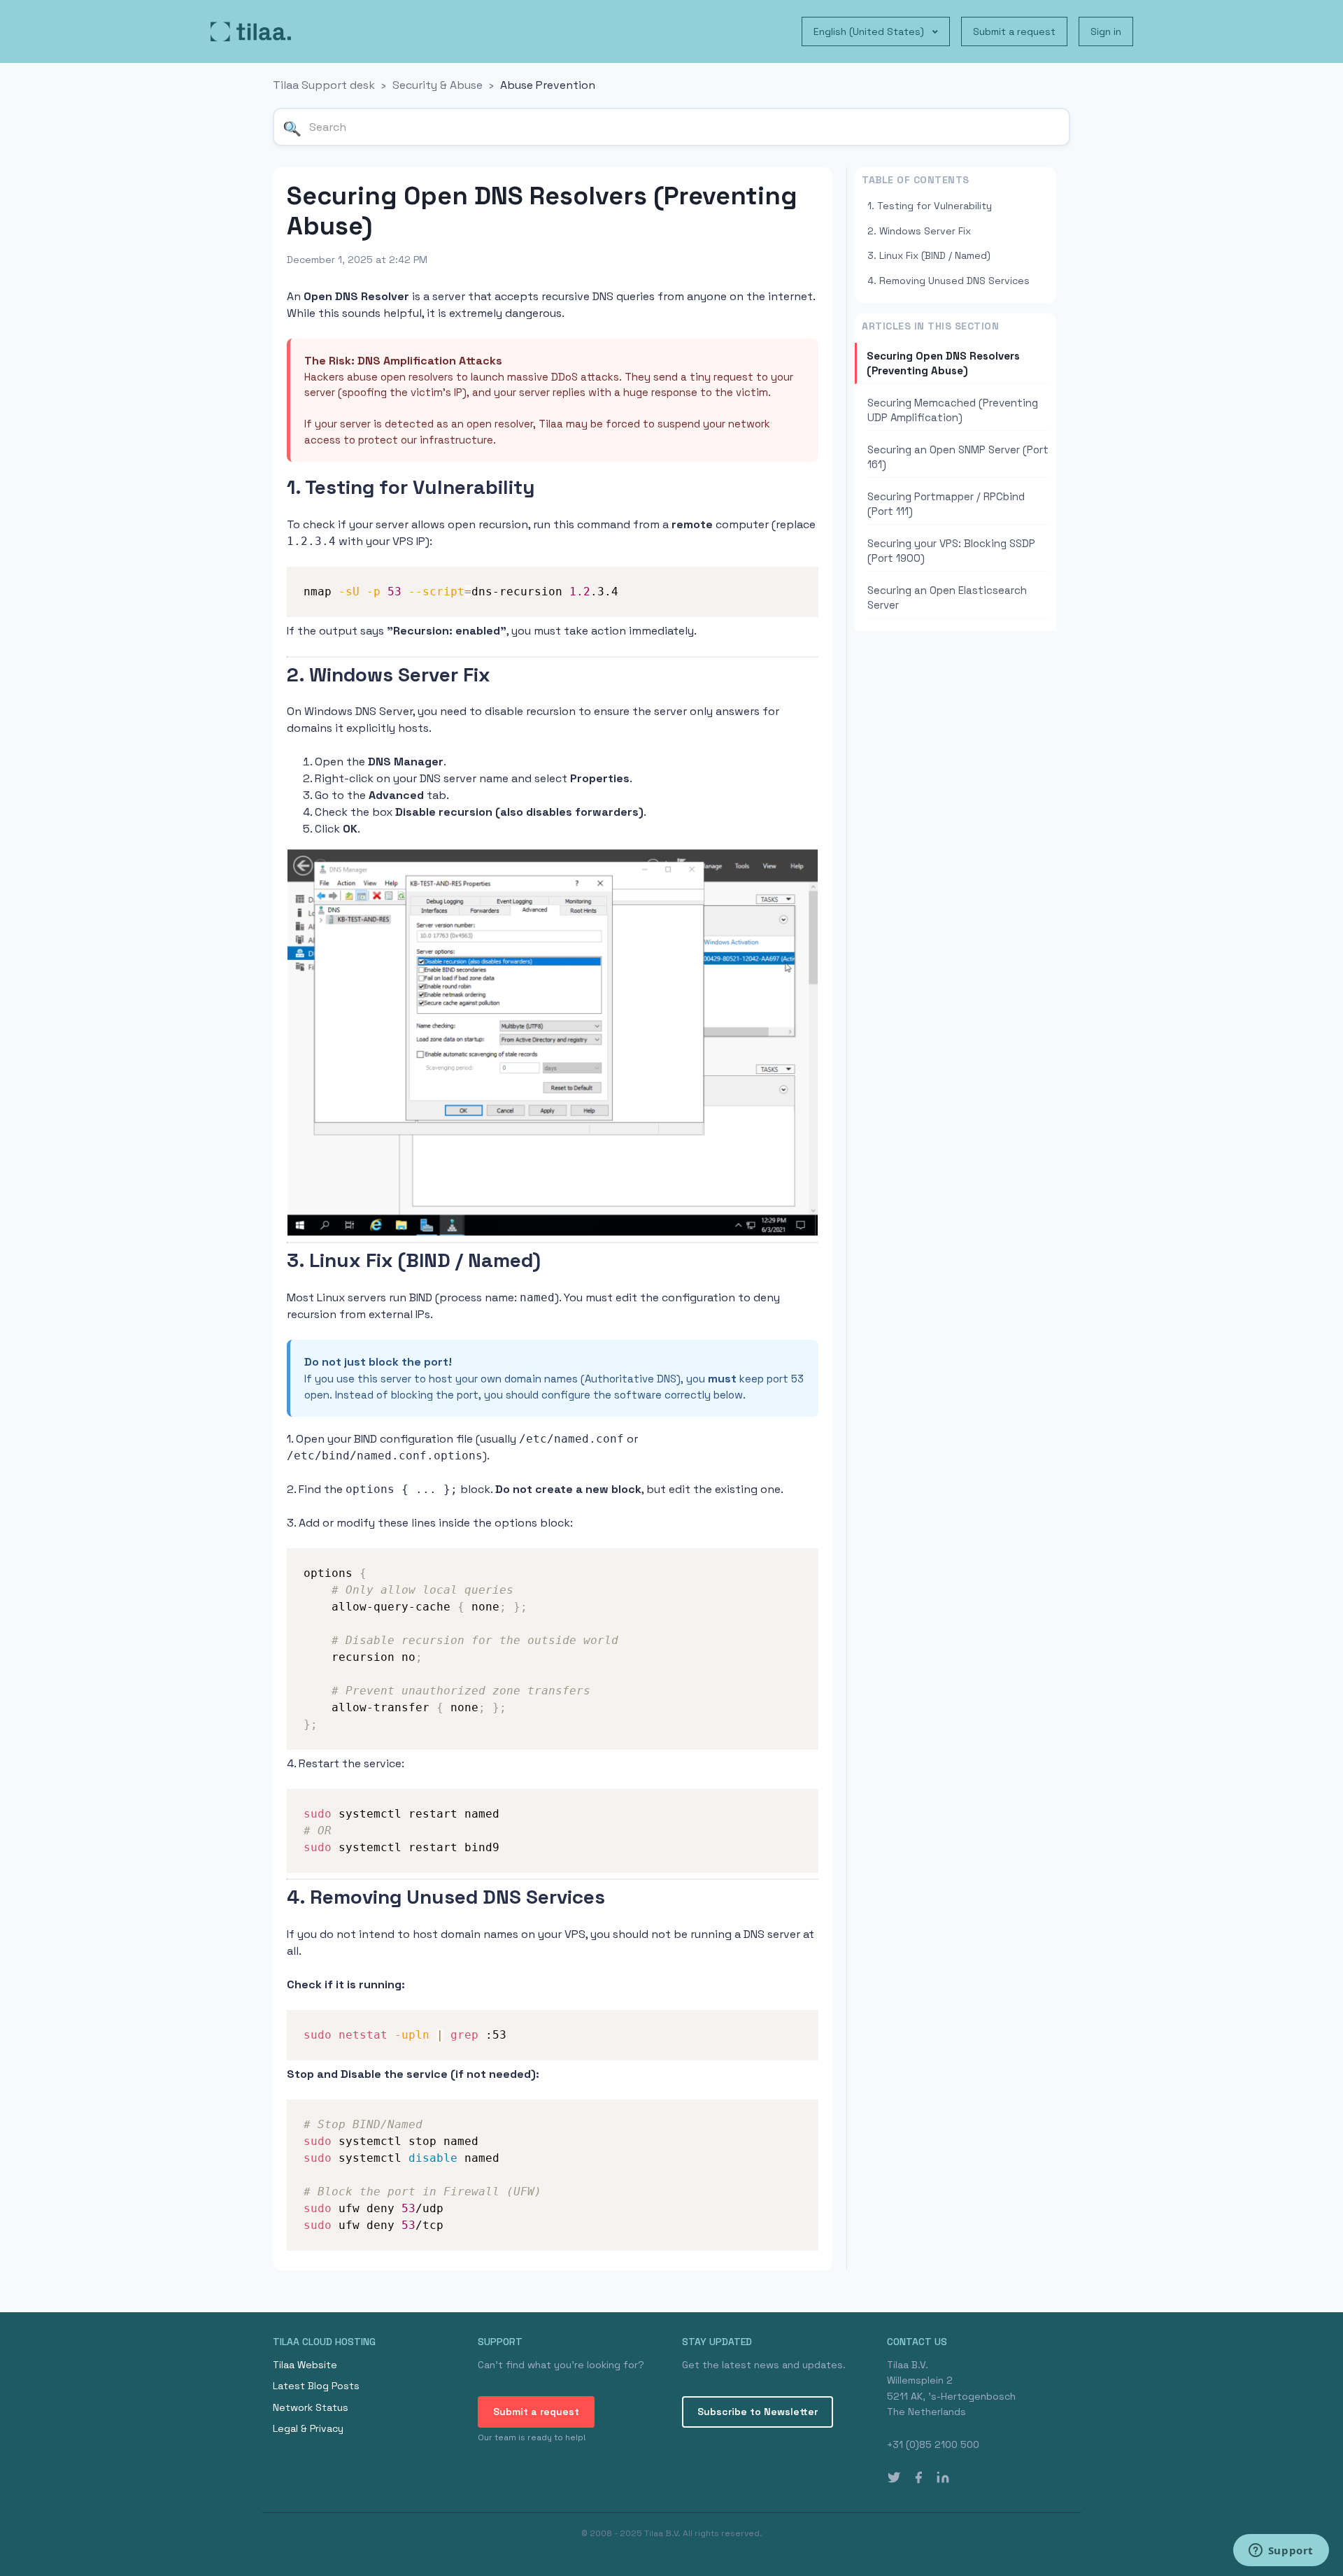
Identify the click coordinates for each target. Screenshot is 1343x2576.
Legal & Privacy (308, 2428)
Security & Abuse (438, 85)
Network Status (311, 2407)
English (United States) (870, 31)
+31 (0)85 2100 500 (933, 2444)
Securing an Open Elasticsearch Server (947, 597)
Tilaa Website (305, 2365)
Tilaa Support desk (324, 85)
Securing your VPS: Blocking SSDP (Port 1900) (951, 551)
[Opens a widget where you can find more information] (1281, 2552)
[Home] (251, 31)
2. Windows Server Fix (919, 231)
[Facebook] (918, 2477)
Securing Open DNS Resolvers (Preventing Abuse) (943, 363)
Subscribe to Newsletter (758, 2412)
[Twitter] (894, 2477)
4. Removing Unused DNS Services (948, 281)
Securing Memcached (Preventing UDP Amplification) (953, 410)
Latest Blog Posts (316, 2386)
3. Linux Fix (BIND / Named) (929, 255)
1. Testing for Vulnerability (930, 206)
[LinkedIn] (943, 2477)
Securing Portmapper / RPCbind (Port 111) (946, 504)
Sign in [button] (1106, 31)
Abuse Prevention (548, 85)
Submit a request (1014, 31)
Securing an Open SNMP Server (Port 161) (958, 457)
